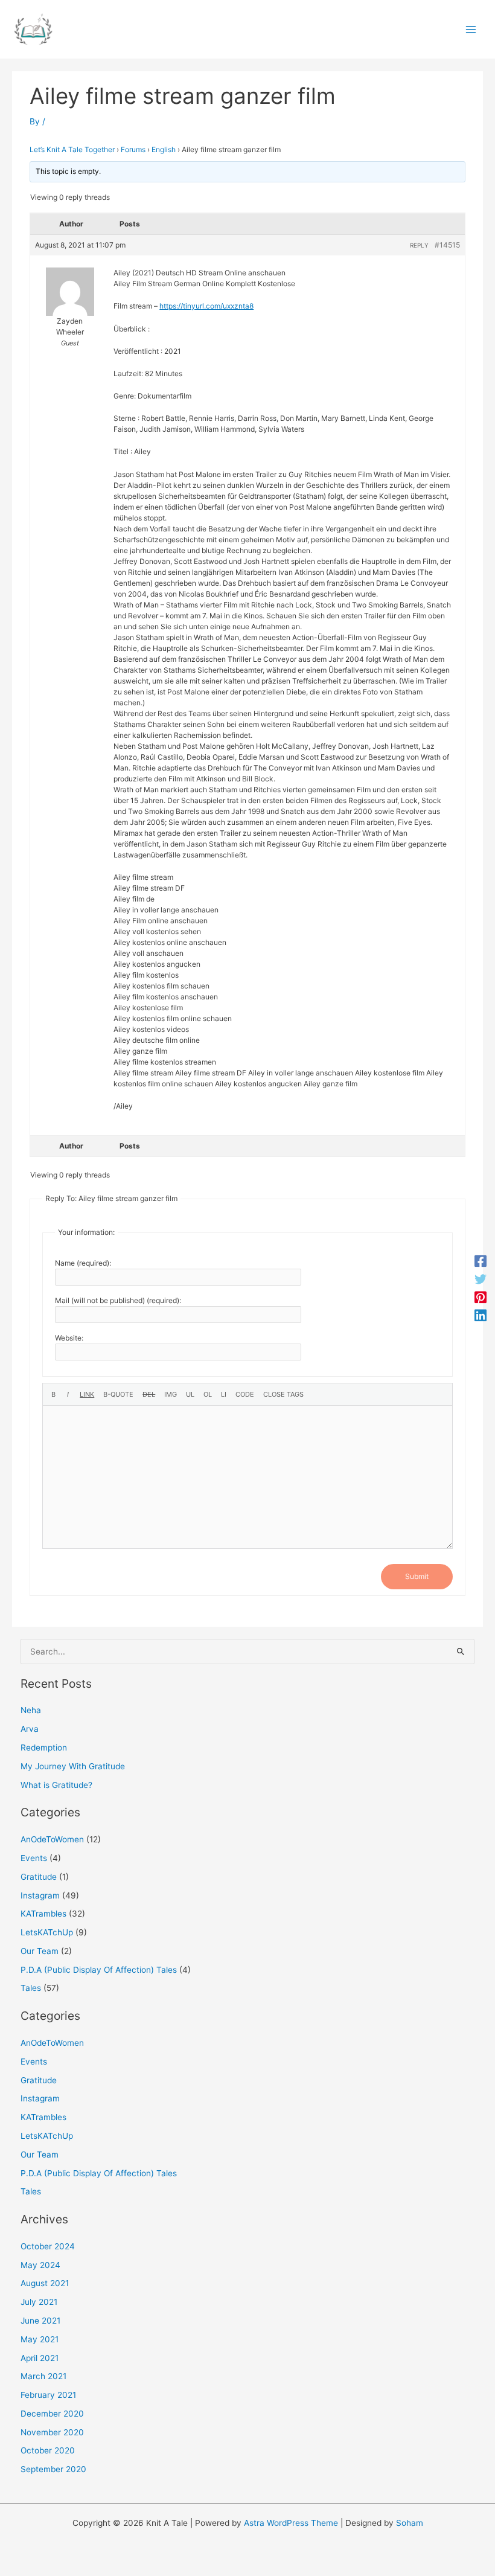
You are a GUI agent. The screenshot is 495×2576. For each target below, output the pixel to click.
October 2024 (48, 2246)
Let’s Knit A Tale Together (72, 149)
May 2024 (40, 2265)
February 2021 (48, 2395)
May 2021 (40, 2339)
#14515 (447, 245)
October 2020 (48, 2450)
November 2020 (52, 2432)
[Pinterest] (481, 1297)
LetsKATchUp (47, 1932)
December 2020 (52, 2414)
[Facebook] (481, 1261)
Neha (31, 1710)
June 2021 (40, 2321)
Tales (31, 1988)
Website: (69, 1338)
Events (34, 1858)
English (164, 149)
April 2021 (40, 2358)
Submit (417, 1576)
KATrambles (43, 1914)
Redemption (44, 1748)
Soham (410, 2523)
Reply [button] (419, 245)
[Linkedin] (481, 1315)
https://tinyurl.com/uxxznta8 (206, 306)
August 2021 (45, 2283)
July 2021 (39, 2302)
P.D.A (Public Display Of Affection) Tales (99, 1970)
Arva (30, 1729)
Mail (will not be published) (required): (118, 1300)
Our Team (40, 1951)
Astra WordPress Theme (291, 2523)
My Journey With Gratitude (73, 1766)
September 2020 (53, 2469)
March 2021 (43, 2376)
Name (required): (83, 1263)
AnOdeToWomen (52, 1839)
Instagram (40, 1895)
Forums (133, 149)
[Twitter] (481, 1279)
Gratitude (39, 1877)
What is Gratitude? (56, 1785)
